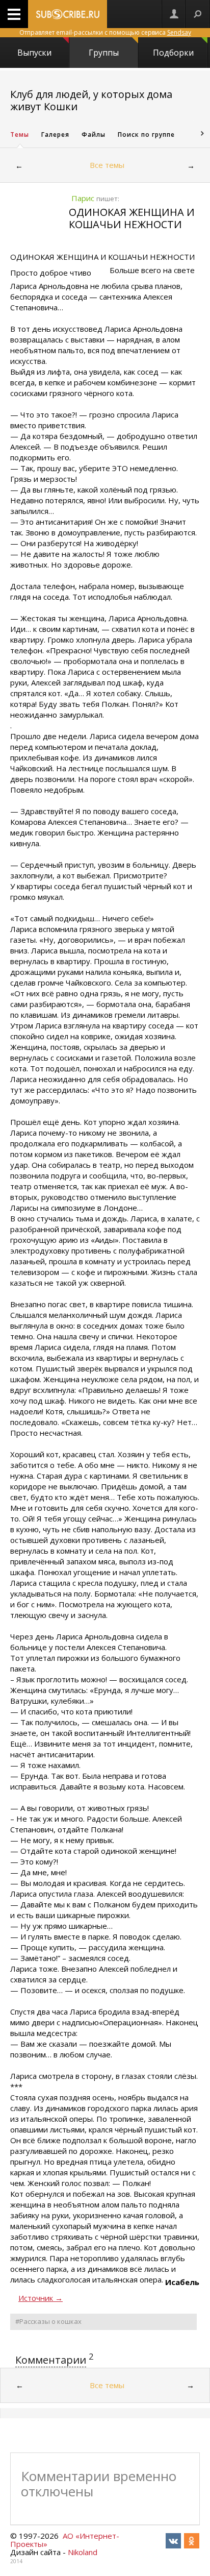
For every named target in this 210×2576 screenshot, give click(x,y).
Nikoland (83, 2552)
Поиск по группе (146, 134)
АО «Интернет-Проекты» (65, 2540)
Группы (104, 53)
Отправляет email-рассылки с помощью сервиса (105, 32)
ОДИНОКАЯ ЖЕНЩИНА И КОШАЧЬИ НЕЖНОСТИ (132, 218)
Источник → (41, 2298)
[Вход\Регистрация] (174, 14)
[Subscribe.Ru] (68, 14)
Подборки (173, 53)
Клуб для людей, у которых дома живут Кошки (91, 100)
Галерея (55, 134)
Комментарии (51, 2360)
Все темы (107, 165)
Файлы (94, 134)
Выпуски (34, 53)
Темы (20, 134)
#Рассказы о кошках (48, 2321)
